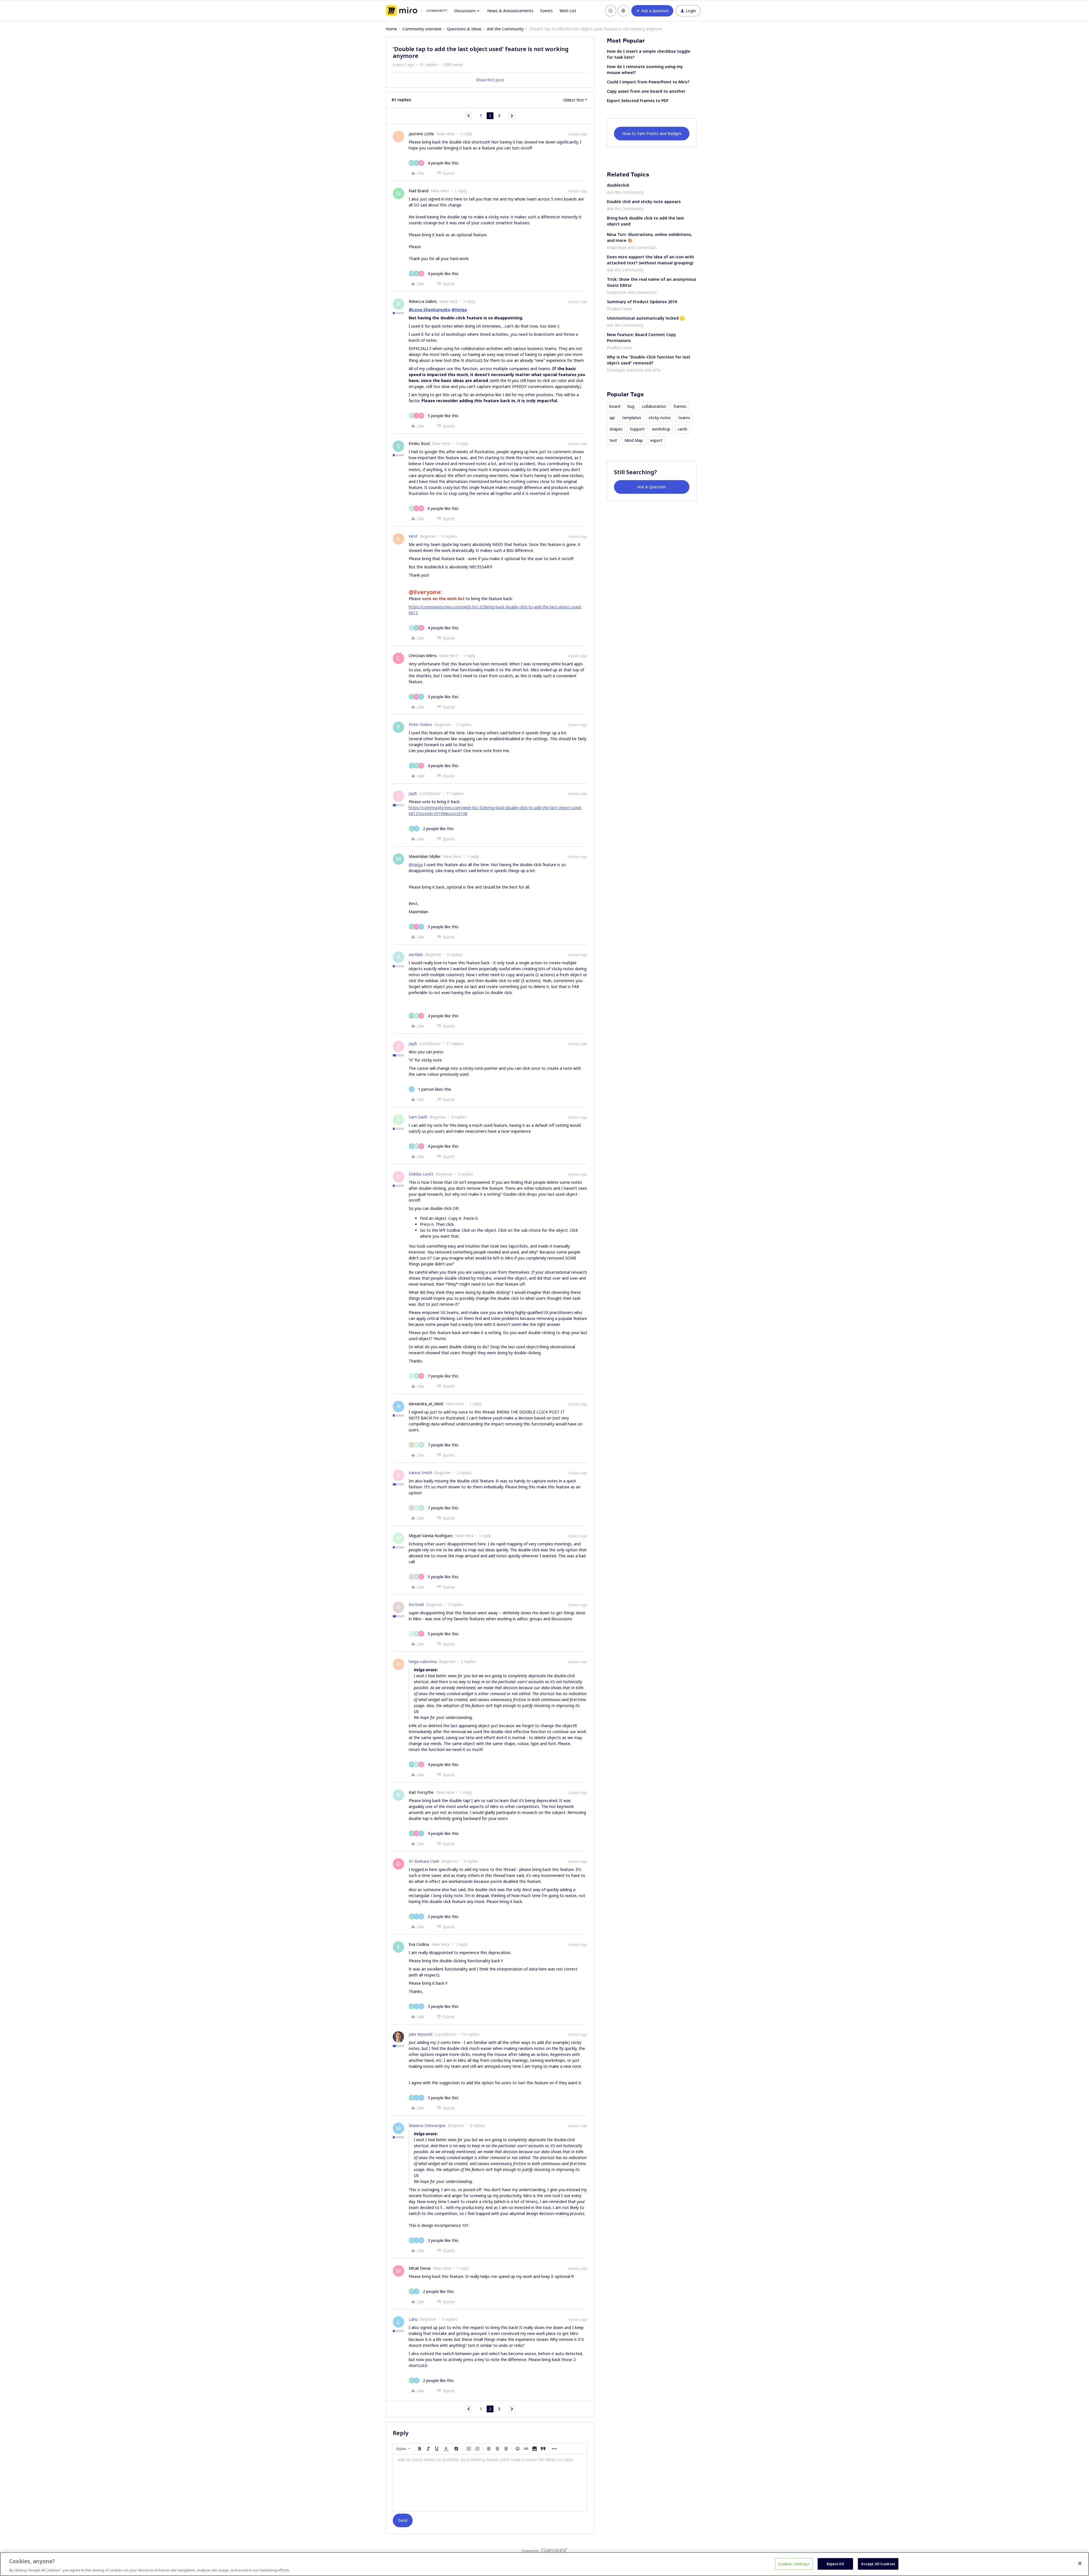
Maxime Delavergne (427, 2125)
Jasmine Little (421, 134)
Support (637, 429)
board (615, 406)
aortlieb (416, 954)
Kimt (413, 536)
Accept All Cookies (878, 2564)
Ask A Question (652, 487)
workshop (661, 429)
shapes (616, 429)
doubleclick (618, 185)
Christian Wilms (423, 656)
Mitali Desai (420, 2268)
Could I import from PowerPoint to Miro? (648, 82)
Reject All (835, 2564)
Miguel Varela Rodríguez (431, 1536)
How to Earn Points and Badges (652, 133)
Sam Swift (418, 1117)
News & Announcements (510, 11)
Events (546, 11)
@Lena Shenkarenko (430, 310)
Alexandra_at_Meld (426, 1404)
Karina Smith (420, 1473)
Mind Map (634, 440)
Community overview (422, 29)
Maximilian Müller (425, 856)
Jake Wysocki (421, 2034)
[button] (652, 11)
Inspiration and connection (632, 247)
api (612, 418)
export (656, 440)
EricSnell (416, 1605)
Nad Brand (419, 191)
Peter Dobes (420, 724)
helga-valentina (423, 1662)
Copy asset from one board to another (646, 91)
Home (391, 29)
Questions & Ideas (464, 29)
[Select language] (623, 11)
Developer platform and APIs (634, 370)
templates (632, 418)
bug (631, 406)
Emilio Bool (419, 443)
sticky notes (660, 418)
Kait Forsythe (421, 1792)
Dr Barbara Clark (424, 1861)
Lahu (413, 2319)
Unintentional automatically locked (643, 318)
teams (684, 418)
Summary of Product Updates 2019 (642, 302)
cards (682, 429)
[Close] (1080, 2563)
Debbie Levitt (421, 1174)
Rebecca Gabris (423, 301)
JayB (413, 793)
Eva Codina (419, 1944)
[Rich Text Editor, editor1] (490, 2483)
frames (680, 406)
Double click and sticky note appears (644, 202)
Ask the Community (505, 29)
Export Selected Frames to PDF (638, 101)
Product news (620, 309)
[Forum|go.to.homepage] (416, 11)
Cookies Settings (794, 2564)
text (613, 440)
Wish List (568, 11)
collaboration (654, 406)
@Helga (459, 310)
